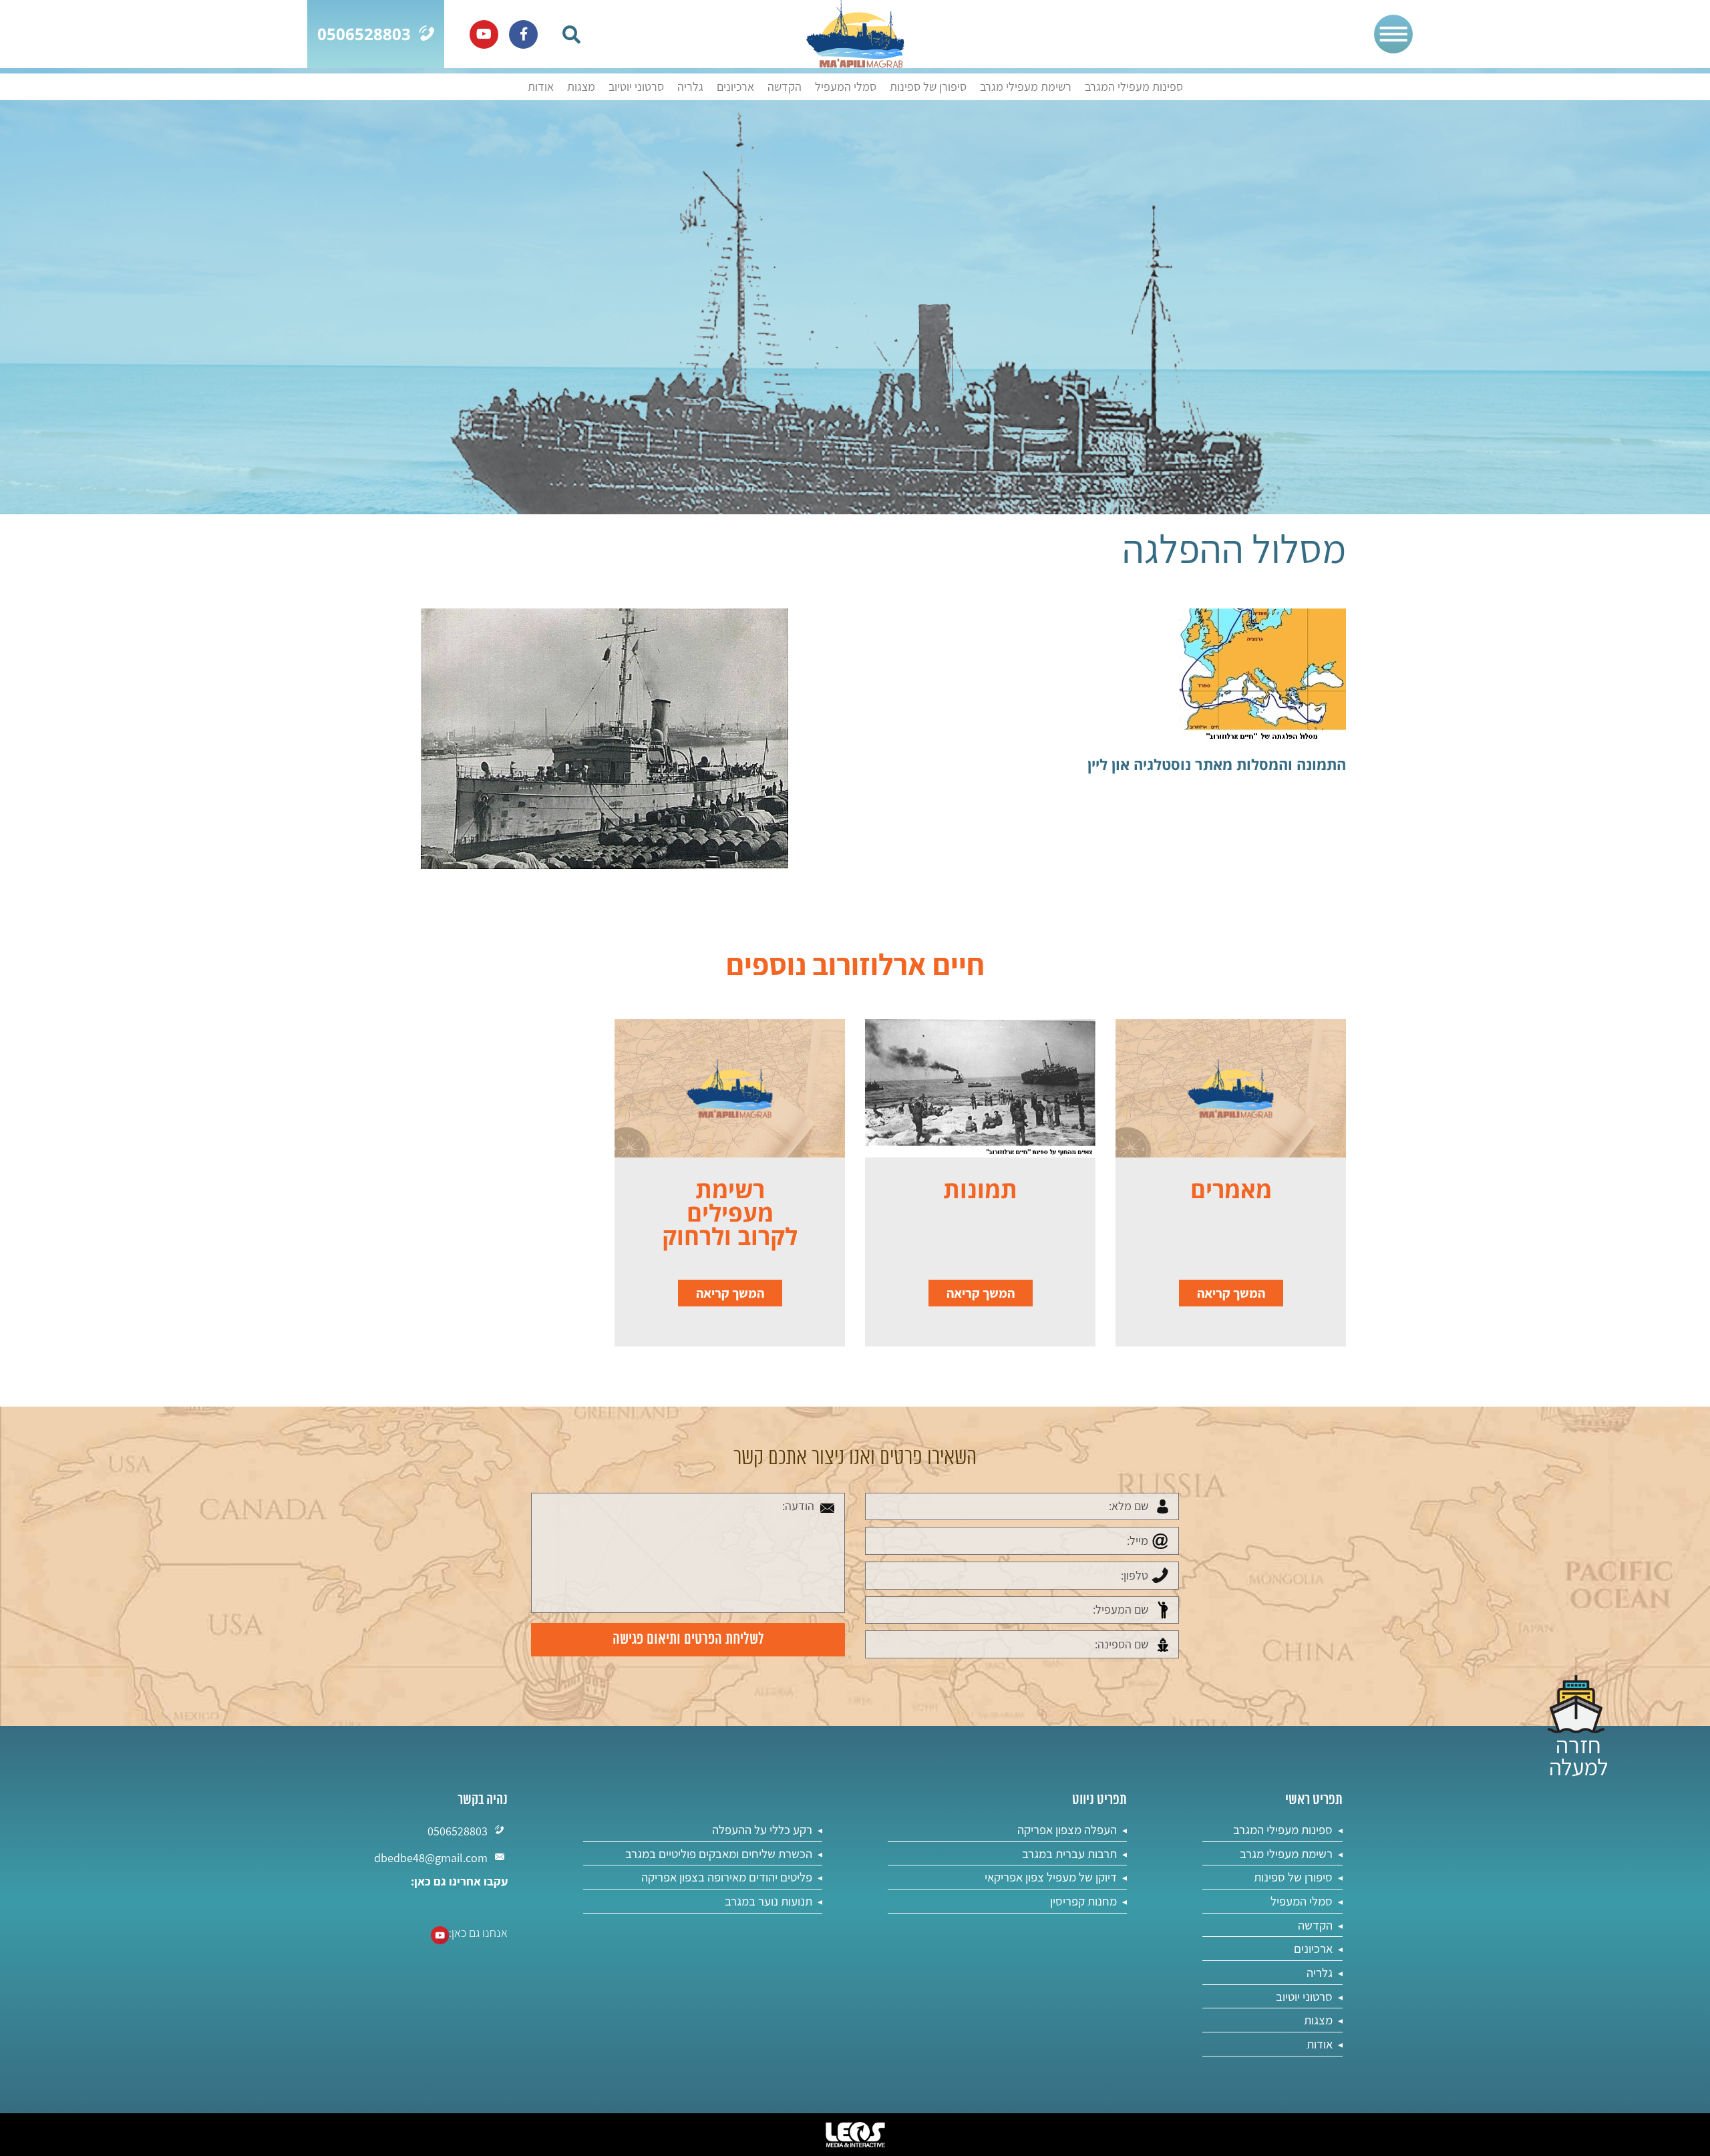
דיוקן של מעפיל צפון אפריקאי (1051, 1877)
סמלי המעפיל (846, 87)
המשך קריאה (1231, 1293)
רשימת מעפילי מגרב (1026, 87)
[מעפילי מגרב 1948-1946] (855, 34)
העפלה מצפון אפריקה (1067, 1829)
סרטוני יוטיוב (636, 87)
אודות (541, 87)
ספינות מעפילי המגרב (1134, 87)
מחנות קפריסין (1083, 1901)
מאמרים (1231, 1189)
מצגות (581, 87)
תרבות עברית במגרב (1069, 1853)
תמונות (980, 1189)
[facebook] (523, 34)
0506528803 (458, 1831)
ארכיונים (735, 87)
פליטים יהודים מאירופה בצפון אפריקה (727, 1877)
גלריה (690, 87)
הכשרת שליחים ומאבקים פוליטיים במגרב (719, 1853)
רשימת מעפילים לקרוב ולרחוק (730, 1213)
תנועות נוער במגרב (768, 1901)
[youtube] (484, 34)
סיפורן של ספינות (928, 87)
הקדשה (785, 87)
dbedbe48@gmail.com (431, 1858)
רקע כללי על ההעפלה (762, 1829)
